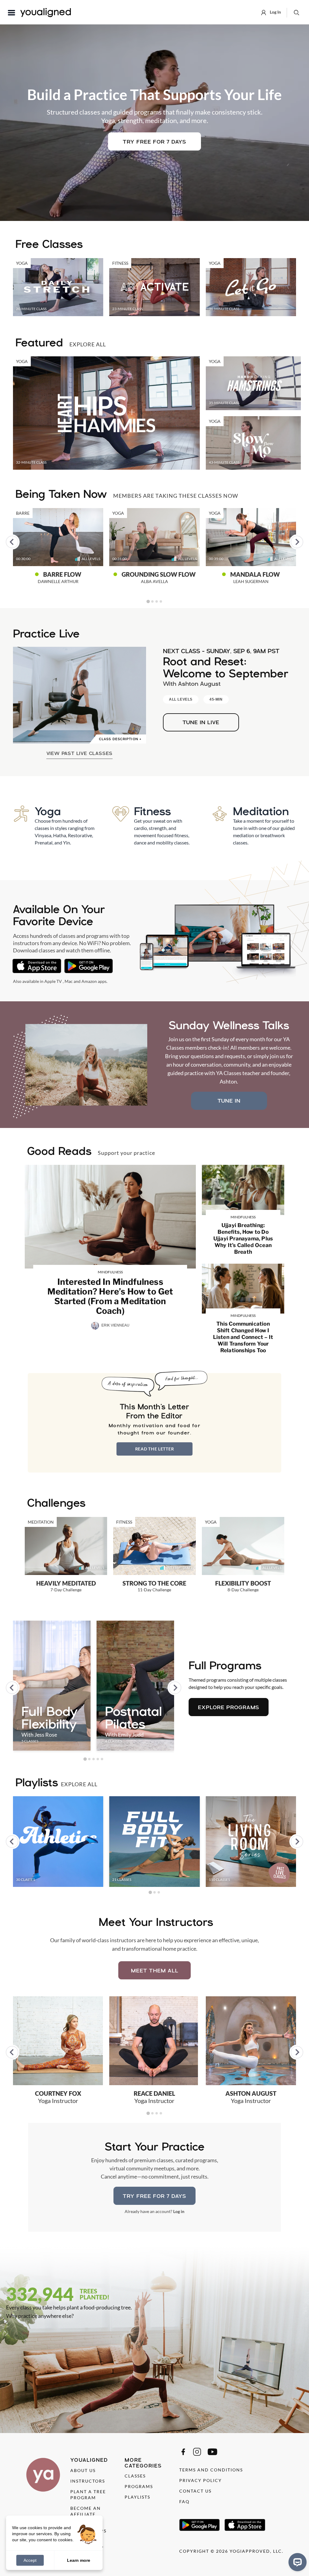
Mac (69, 981)
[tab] (148, 601)
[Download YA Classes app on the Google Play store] (89, 966)
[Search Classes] (296, 12)
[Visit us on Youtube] (212, 2452)
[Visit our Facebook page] (183, 2452)
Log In (275, 12)
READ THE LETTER (155, 1449)
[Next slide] (297, 542)
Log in (179, 2211)
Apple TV (53, 981)
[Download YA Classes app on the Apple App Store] (37, 966)
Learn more (79, 2560)
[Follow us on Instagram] (197, 2452)
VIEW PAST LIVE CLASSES (80, 753)
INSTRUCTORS (88, 2481)
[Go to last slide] (12, 542)
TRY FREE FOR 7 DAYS (154, 142)
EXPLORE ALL (88, 344)
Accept (30, 2560)
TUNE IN (229, 1101)
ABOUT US (83, 2470)
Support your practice (126, 1153)
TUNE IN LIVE (201, 722)
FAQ (184, 2501)
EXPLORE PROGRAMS (229, 1707)
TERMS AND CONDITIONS (211, 2470)
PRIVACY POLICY (201, 2480)
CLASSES (135, 2476)
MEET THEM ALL (155, 1970)
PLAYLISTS (137, 2497)
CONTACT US (195, 2491)
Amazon (89, 981)
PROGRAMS (139, 2486)
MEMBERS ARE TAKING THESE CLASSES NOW (176, 496)
